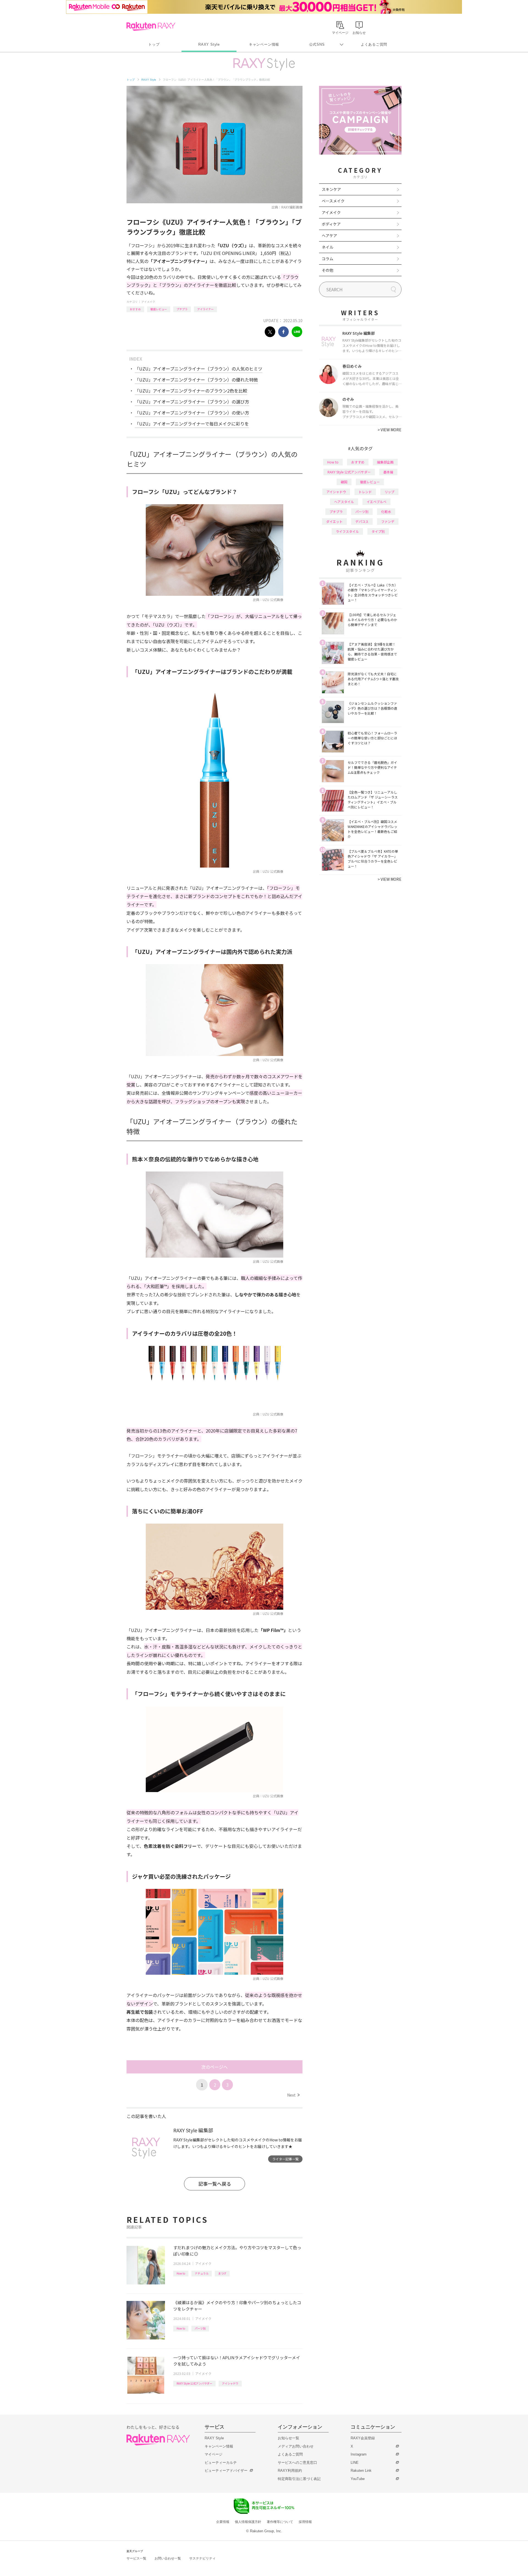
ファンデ (388, 521)
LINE (355, 2463)
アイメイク (148, 302)
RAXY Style (209, 44)
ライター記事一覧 (285, 2159)
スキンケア (331, 189)
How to (181, 2273)
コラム (328, 259)
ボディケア (331, 224)
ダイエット (334, 521)
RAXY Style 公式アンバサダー (194, 2383)
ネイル (328, 247)
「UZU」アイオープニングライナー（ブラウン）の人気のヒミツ (199, 369)
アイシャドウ (230, 2383)
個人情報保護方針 (248, 2522)
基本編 (388, 472)
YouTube (358, 2479)
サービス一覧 (136, 2558)
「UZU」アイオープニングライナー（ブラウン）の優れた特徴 (196, 380)
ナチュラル (202, 2273)
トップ (154, 44)
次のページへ (215, 2067)
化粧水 (386, 511)
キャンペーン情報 (264, 44)
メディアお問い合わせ (296, 2446)
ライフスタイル (347, 531)
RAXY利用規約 (290, 2471)
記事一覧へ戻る (215, 2184)
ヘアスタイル (344, 502)
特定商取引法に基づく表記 (299, 2479)
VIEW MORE (390, 430)
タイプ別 (378, 531)
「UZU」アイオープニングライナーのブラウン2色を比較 (191, 391)
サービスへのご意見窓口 (297, 2463)
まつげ (222, 2273)
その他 (328, 270)
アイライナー (205, 309)
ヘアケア (329, 235)
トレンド (365, 492)
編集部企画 (385, 462)
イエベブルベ (376, 502)
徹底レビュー (159, 309)
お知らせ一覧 (288, 2438)
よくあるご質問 (374, 44)
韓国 (344, 482)
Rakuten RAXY (151, 26)
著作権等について (280, 2522)
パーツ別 (200, 2328)
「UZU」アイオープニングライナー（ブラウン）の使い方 (192, 413)
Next (293, 2095)
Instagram (359, 2454)
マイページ (214, 2454)
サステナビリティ (202, 2558)
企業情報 (223, 2522)
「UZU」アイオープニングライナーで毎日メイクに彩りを (192, 424)
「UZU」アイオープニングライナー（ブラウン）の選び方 (192, 402)
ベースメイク (333, 201)
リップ (389, 492)
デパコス (362, 521)
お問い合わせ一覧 (168, 2558)
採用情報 (305, 2522)
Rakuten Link (361, 2471)
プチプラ (182, 309)
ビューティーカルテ (221, 2463)
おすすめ (135, 309)
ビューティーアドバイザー (226, 2471)
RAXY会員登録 (363, 2438)
